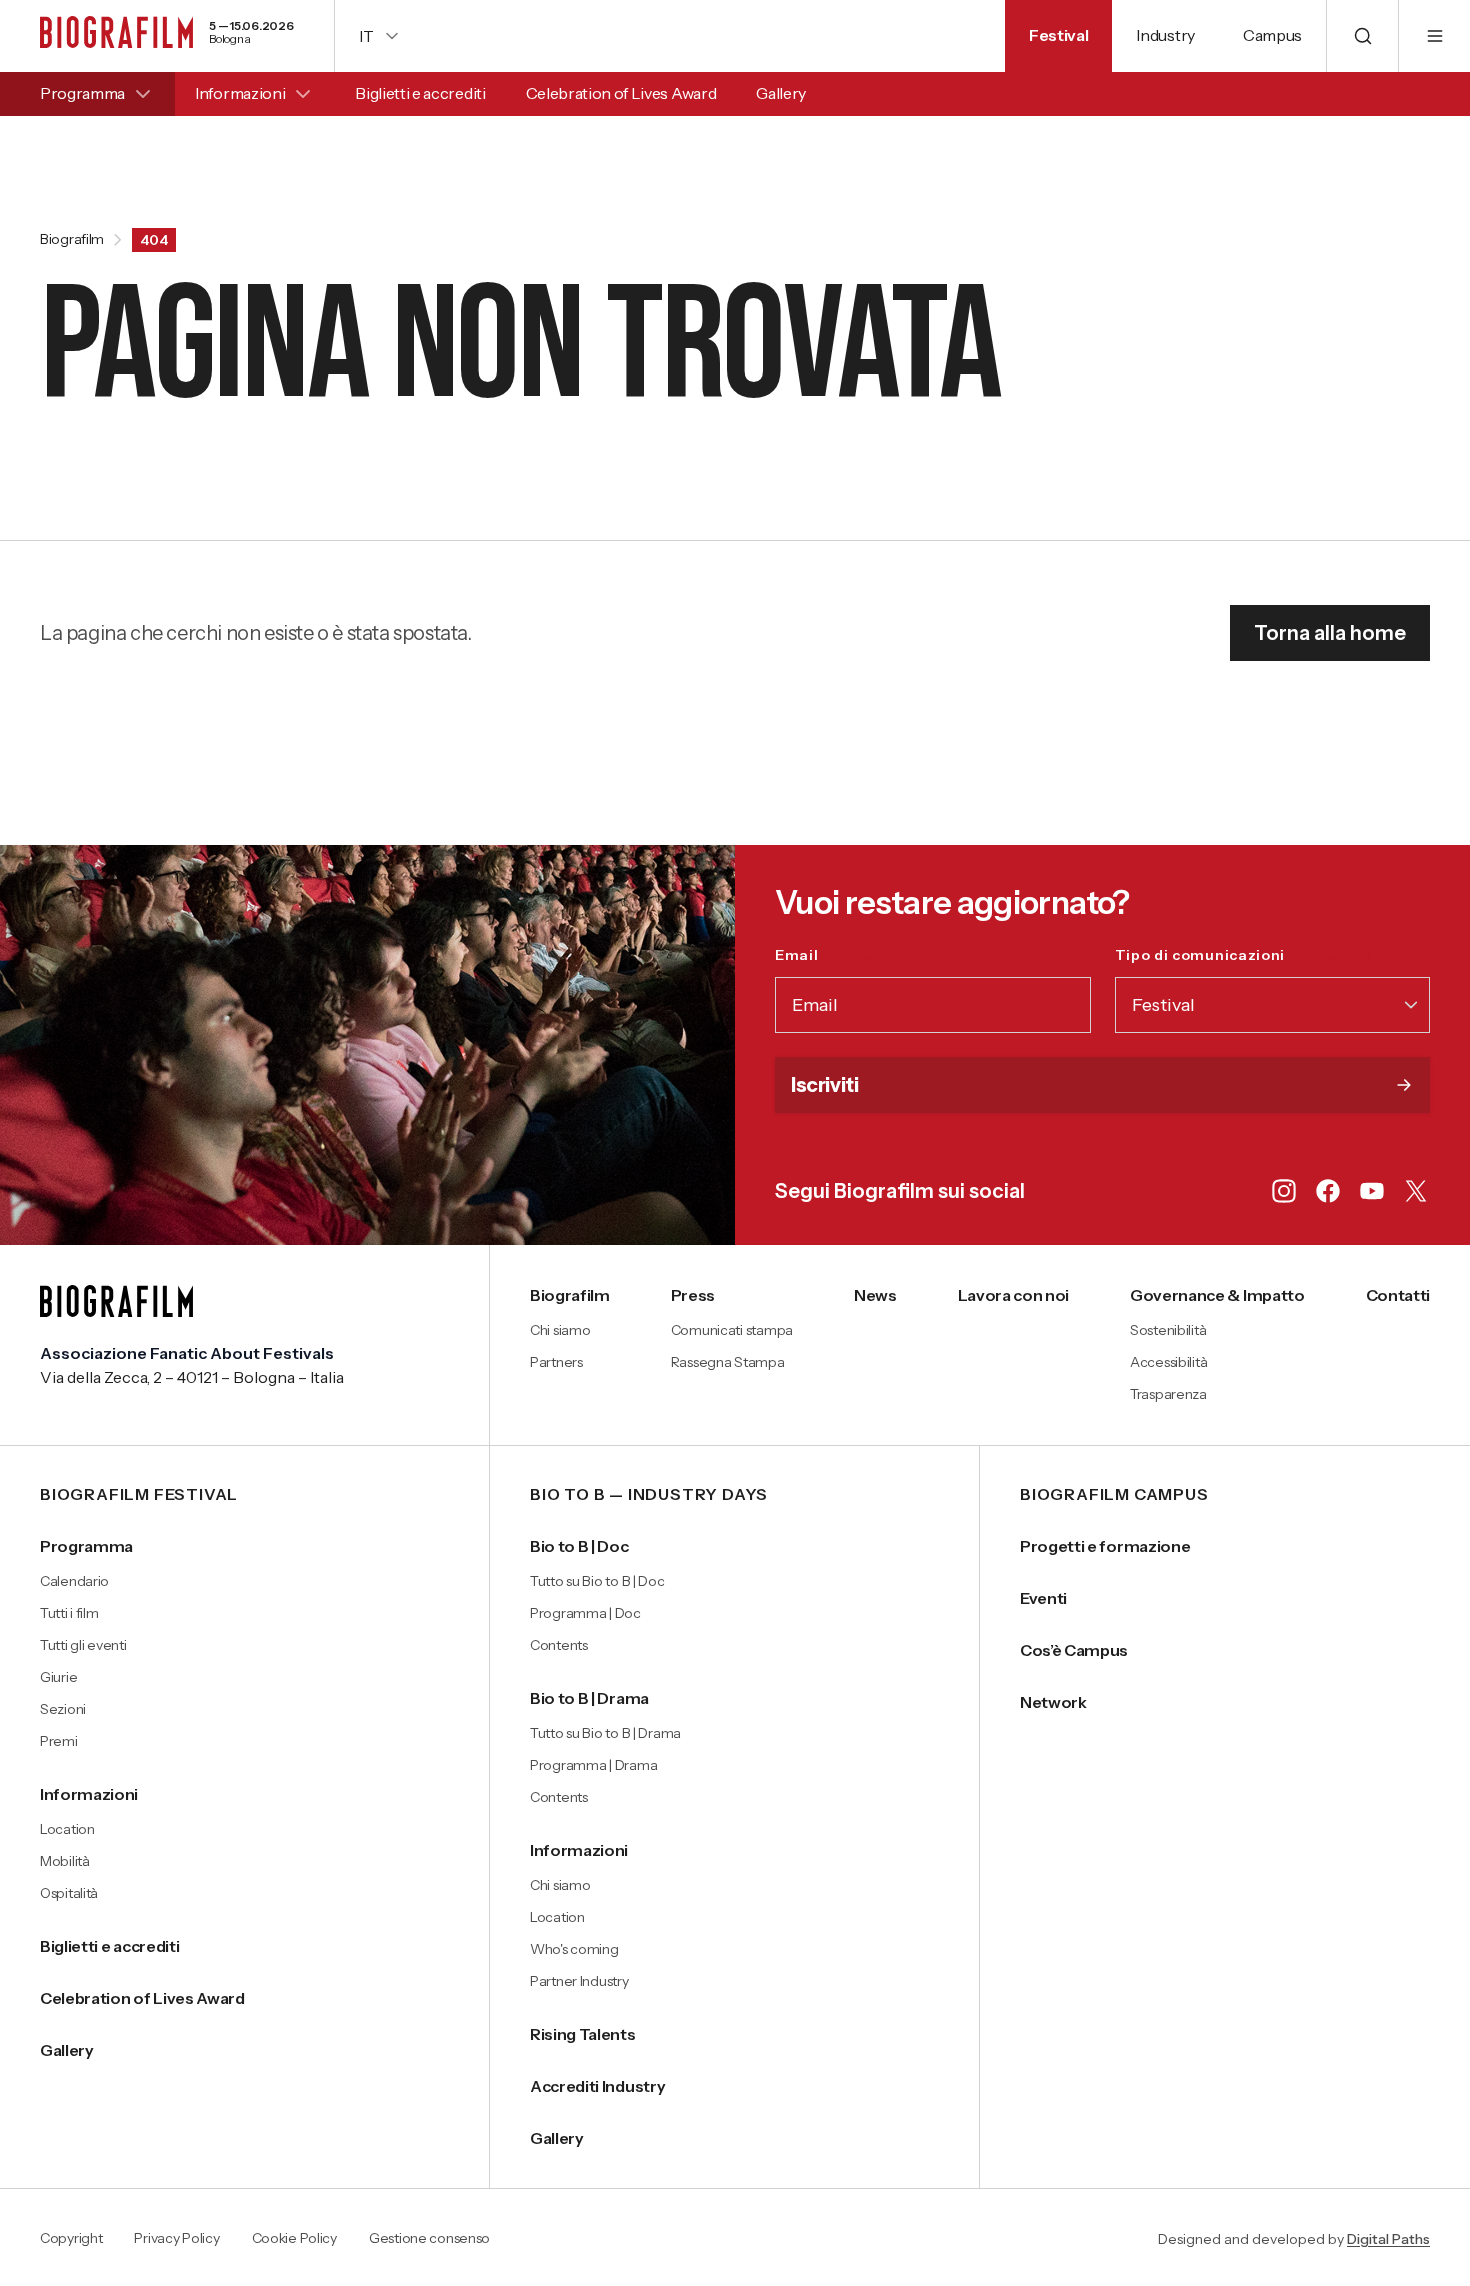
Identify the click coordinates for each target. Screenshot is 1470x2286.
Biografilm (72, 240)
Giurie (58, 1677)
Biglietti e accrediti (420, 93)
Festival (1058, 35)
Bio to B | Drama (589, 1698)
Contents (559, 1645)
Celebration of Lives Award (621, 93)
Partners (556, 1362)
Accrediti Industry (597, 2086)
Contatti (1398, 1295)
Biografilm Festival (139, 1495)
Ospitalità (69, 1893)
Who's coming (574, 1949)
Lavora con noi (1014, 1295)
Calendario (74, 1581)
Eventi (1043, 1598)
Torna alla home (1330, 633)
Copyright (71, 2239)
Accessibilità (1168, 1362)
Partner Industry (579, 1981)
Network (1053, 1702)
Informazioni (240, 93)
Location (67, 1829)
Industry (1165, 35)
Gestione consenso (429, 2239)
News (875, 1295)
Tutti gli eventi (83, 1645)
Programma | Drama (593, 1765)
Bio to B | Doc (579, 1546)
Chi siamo (560, 1330)
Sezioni (63, 1709)
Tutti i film (69, 1613)
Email (840, 955)
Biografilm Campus (1114, 1495)
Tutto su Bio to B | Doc (597, 1581)
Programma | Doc (585, 1613)
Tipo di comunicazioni (1243, 955)
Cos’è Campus (1074, 1650)
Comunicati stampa (732, 1330)
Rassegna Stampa (728, 1362)
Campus (1272, 35)
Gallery (781, 93)
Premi (59, 1741)
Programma (82, 93)
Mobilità (65, 1861)
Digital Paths (1388, 2239)
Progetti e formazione (1105, 1546)
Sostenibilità (1168, 1330)
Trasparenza (1168, 1394)
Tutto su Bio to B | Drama (605, 1733)
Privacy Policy (176, 2239)
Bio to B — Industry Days (649, 1495)
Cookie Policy (294, 2239)
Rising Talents (583, 2034)
